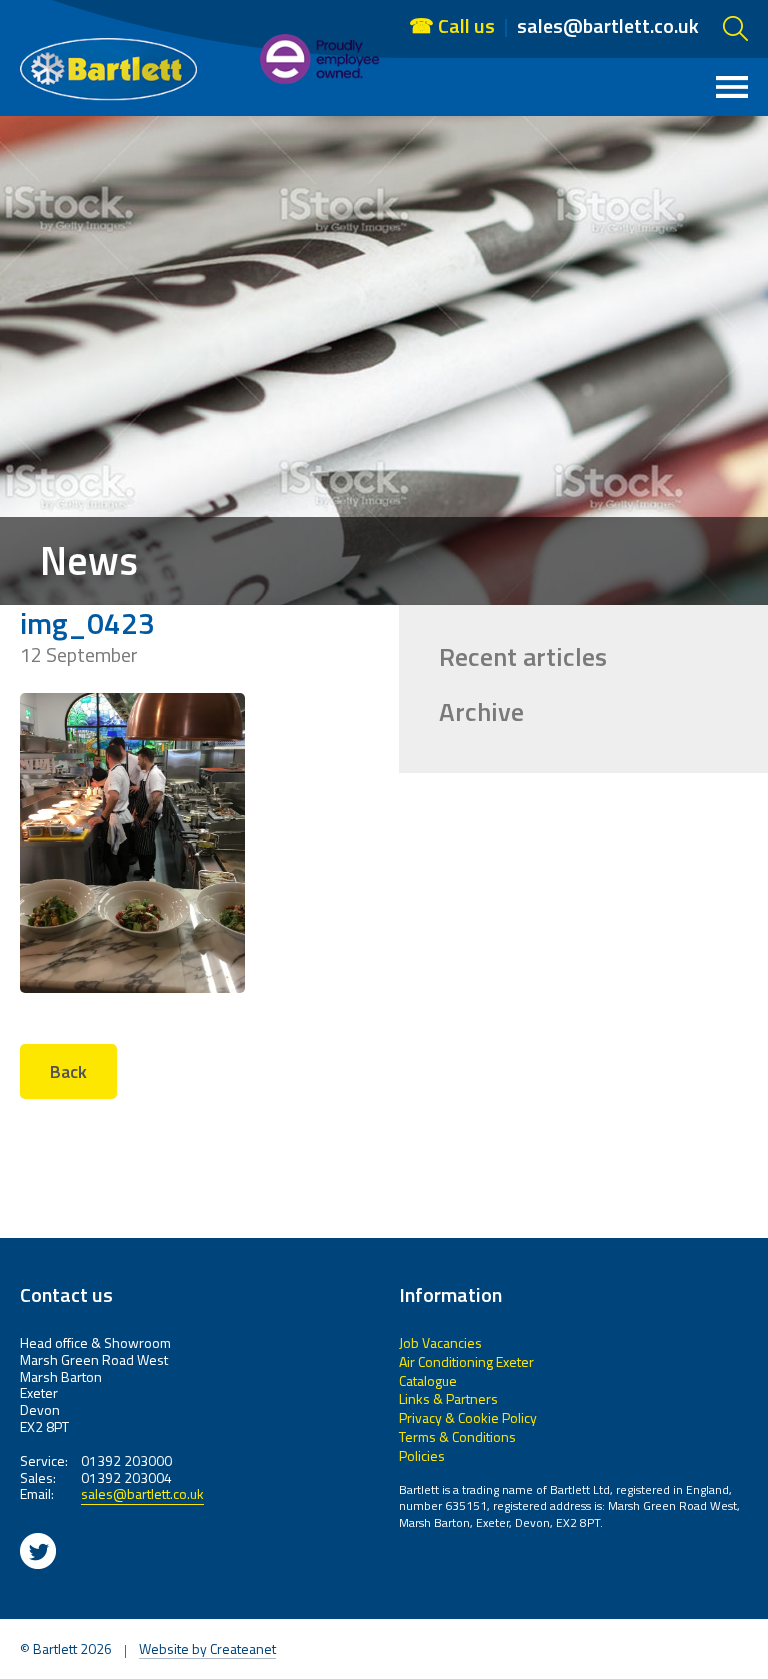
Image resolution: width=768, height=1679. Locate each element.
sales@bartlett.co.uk (608, 25)
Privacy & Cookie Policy (468, 1417)
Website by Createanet (207, 1650)
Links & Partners (448, 1398)
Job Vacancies (440, 1342)
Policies (422, 1455)
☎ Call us (452, 26)
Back (68, 1071)
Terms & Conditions (457, 1436)
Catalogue (428, 1380)
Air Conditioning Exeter (466, 1361)
